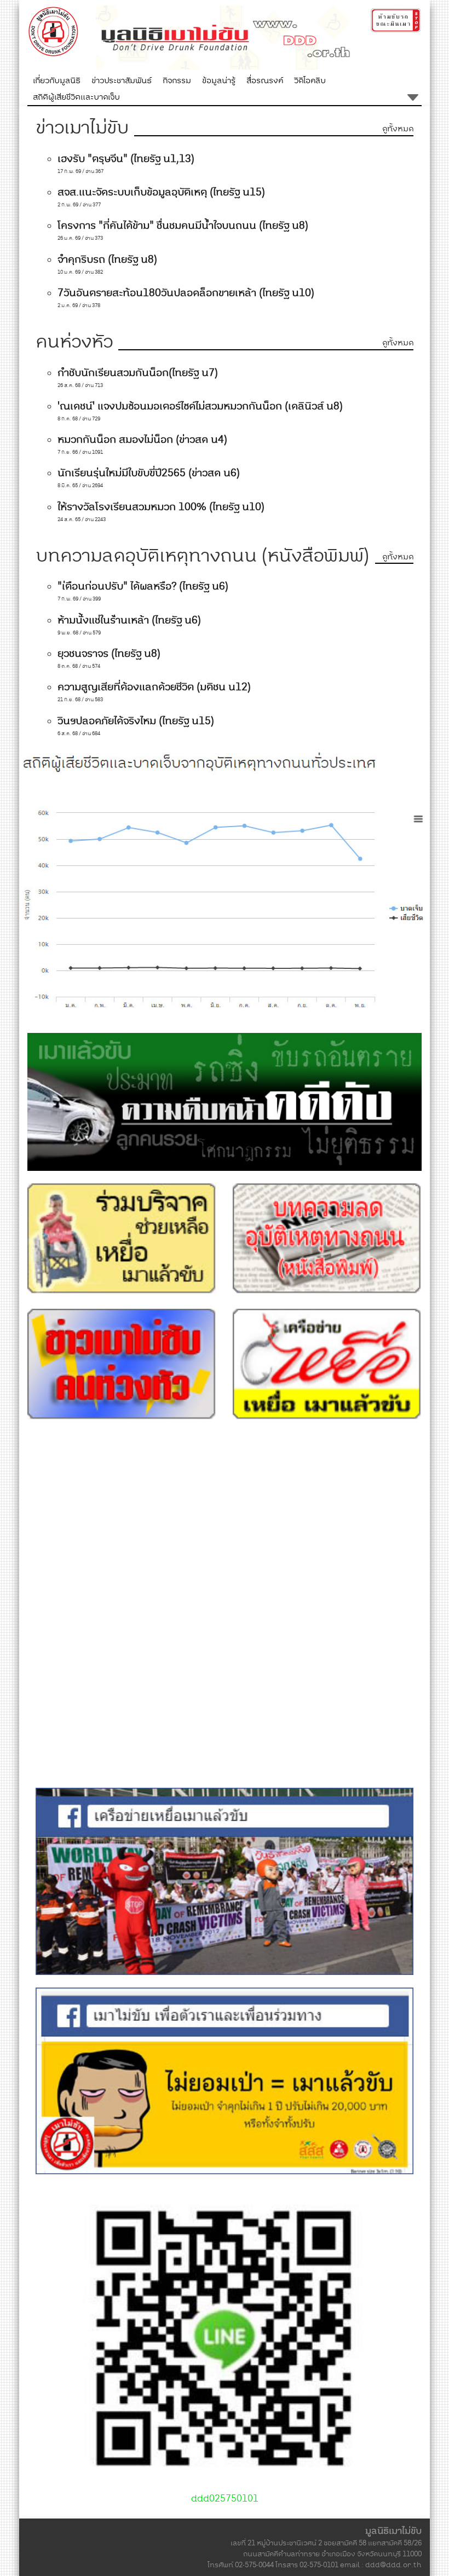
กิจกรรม (177, 80)
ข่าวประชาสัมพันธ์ (122, 80)
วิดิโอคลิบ (310, 80)
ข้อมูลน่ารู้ (219, 80)
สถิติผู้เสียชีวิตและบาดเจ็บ (76, 97)
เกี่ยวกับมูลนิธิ (57, 80)
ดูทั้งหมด (398, 129)
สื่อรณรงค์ (265, 80)
